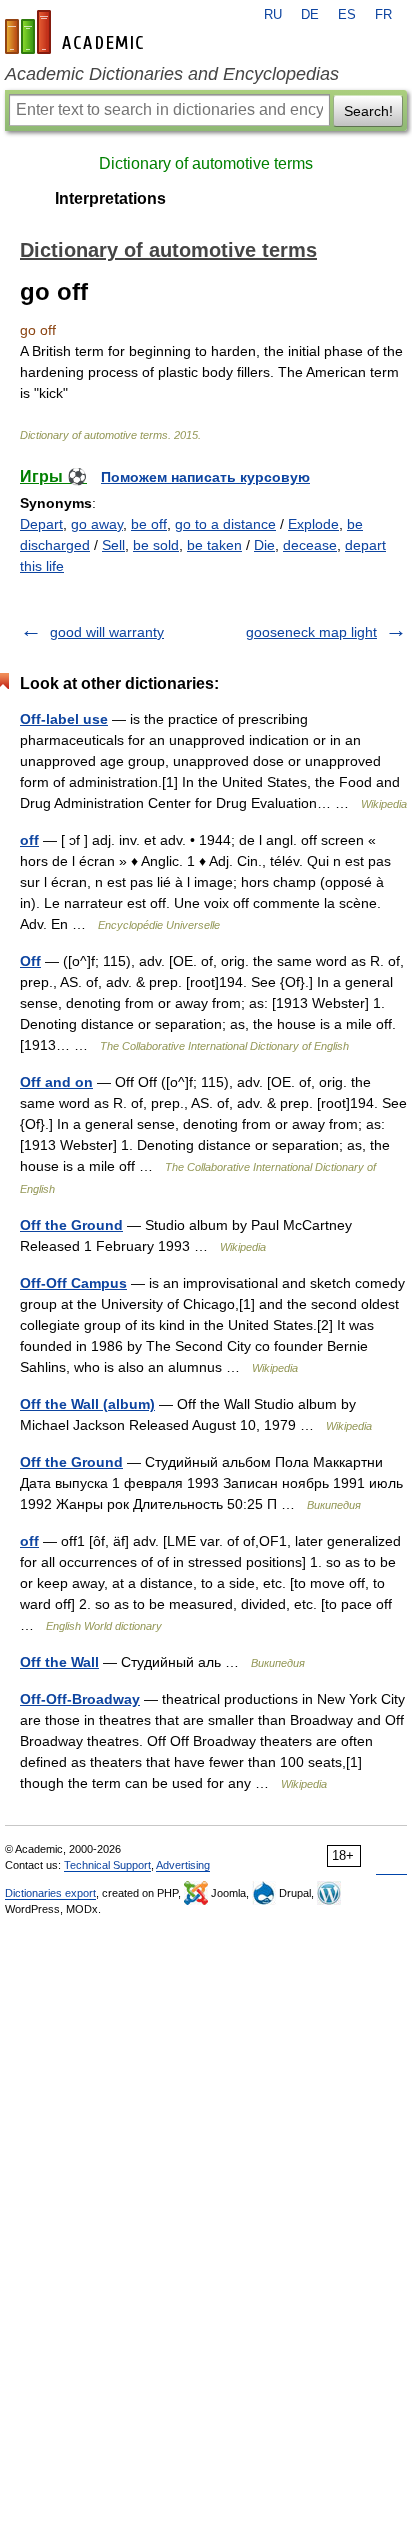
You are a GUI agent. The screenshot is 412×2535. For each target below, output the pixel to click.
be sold (156, 545)
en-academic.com (77, 32)
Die (264, 545)
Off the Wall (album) (87, 1404)
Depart (41, 524)
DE (310, 15)
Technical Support (107, 1865)
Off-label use (64, 719)
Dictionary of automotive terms (206, 163)
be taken (214, 545)
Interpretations (110, 198)
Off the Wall (59, 1662)
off (29, 840)
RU (273, 15)
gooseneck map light (311, 632)
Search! (368, 111)
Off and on (56, 1082)
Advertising (183, 1865)
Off (30, 961)
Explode (313, 524)
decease (310, 545)
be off (149, 524)
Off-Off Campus (73, 1283)
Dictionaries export (50, 1893)
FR (383, 15)
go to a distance (225, 524)
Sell (113, 545)
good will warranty (107, 632)
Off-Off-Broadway (80, 1699)
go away (97, 524)
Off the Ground (71, 1225)
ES (347, 15)
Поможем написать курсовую (205, 477)
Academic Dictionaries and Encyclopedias (172, 74)
